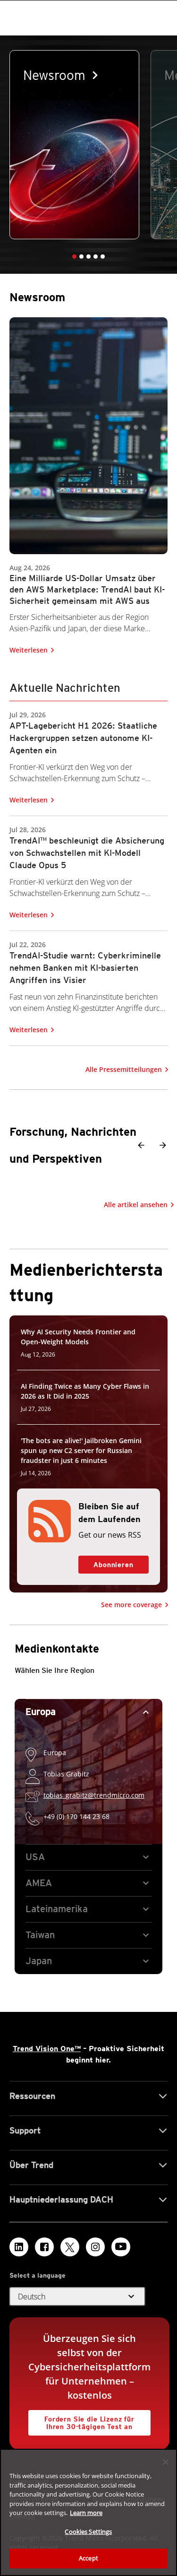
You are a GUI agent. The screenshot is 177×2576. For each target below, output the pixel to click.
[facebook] (44, 2247)
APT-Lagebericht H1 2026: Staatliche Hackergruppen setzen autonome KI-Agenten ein (83, 737)
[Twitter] (70, 2247)
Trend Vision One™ (47, 2049)
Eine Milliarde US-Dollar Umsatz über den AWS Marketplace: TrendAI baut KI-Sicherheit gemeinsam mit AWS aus (87, 589)
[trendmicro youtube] (121, 2247)
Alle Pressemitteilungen (124, 1069)
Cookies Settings (88, 2532)
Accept (88, 2558)
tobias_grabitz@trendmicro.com (94, 1795)
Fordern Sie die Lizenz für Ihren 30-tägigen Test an (81, 2420)
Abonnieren (106, 1562)
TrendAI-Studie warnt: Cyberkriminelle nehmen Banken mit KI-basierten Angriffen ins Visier (85, 967)
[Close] (166, 2462)
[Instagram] (95, 2247)
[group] (74, 145)
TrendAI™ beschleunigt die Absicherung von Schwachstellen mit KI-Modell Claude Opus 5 (87, 852)
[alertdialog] (88, 2512)
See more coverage (131, 1605)
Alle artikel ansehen (136, 1205)
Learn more (86, 2513)
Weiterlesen (29, 650)
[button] (74, 257)
